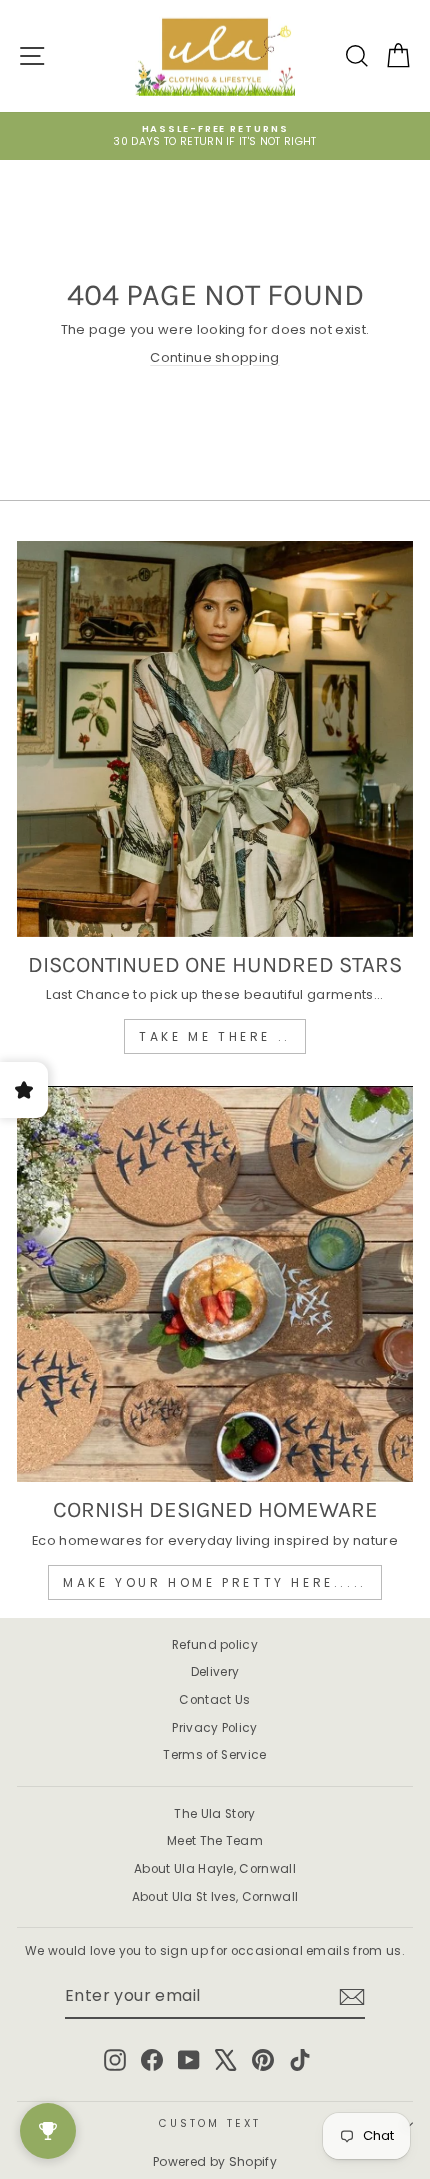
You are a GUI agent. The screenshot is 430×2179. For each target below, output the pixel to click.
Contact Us (214, 1700)
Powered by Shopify (215, 2161)
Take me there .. (215, 1036)
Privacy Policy (215, 1728)
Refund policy (215, 1645)
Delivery (215, 1672)
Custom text (210, 2123)
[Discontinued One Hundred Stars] (215, 739)
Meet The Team (215, 1841)
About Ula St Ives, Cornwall (215, 1897)
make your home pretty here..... (215, 1582)
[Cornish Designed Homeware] (215, 1284)
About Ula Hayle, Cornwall (215, 1869)
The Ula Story (214, 1814)
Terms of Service (214, 1755)
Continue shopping (214, 357)
